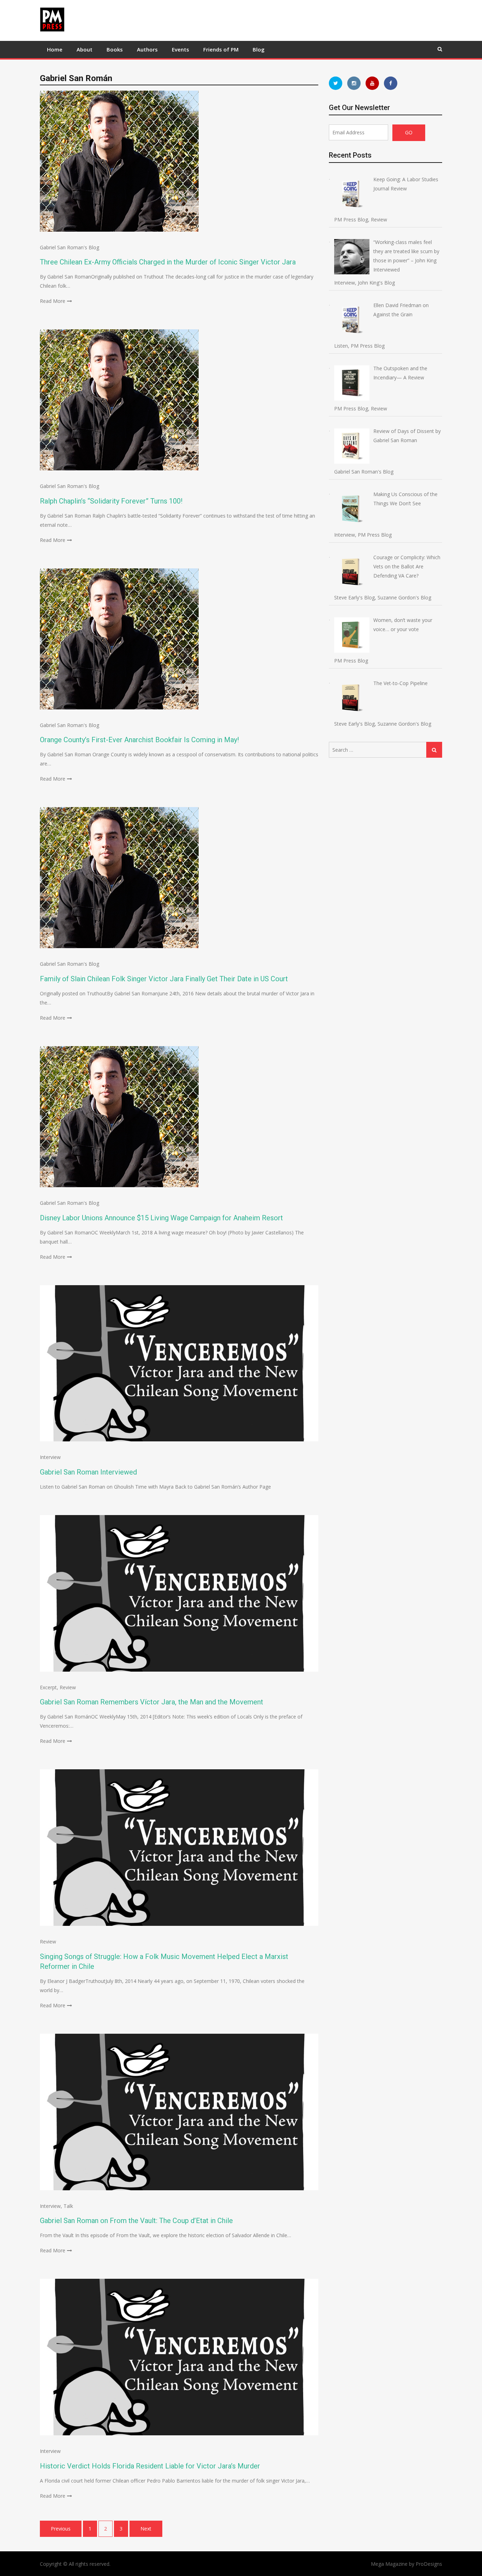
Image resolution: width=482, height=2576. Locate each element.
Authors (147, 49)
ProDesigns (429, 2564)
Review (68, 1687)
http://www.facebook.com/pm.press (391, 83)
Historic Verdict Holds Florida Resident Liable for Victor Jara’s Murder (150, 2466)
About (85, 49)
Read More (53, 301)
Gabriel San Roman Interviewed (88, 1472)
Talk (68, 2206)
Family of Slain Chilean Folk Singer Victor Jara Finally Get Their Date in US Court (164, 979)
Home (55, 49)
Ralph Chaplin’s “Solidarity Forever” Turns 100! (111, 501)
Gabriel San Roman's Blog (70, 247)
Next (146, 2529)
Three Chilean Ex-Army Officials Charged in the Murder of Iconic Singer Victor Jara (168, 262)
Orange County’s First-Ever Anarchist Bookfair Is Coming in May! (139, 740)
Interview (50, 1457)
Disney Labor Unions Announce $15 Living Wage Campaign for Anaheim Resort (161, 1218)
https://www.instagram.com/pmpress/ (354, 83)
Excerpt (48, 1687)
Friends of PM (221, 49)
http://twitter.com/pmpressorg (336, 83)
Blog (259, 49)
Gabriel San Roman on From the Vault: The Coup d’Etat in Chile (136, 2221)
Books (115, 49)
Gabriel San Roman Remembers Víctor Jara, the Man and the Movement (152, 1702)
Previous (61, 2529)
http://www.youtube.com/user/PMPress (372, 83)
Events (180, 49)
